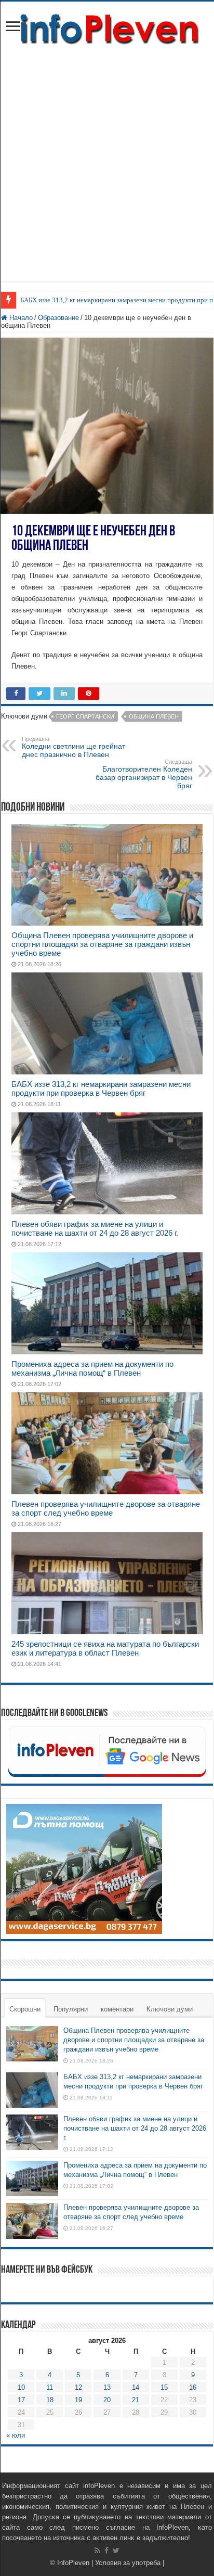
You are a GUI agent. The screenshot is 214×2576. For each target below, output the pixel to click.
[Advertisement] (107, 159)
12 (78, 2387)
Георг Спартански (85, 716)
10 (21, 2387)
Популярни (71, 2009)
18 (50, 2400)
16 (193, 2387)
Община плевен (154, 716)
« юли (16, 2435)
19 (78, 2400)
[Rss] (97, 2551)
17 (21, 2400)
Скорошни (25, 2009)
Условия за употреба (128, 2563)
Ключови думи (170, 2009)
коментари (117, 2009)
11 (50, 2387)
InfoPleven (73, 2563)
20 (107, 2400)
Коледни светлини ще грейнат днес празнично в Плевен (73, 747)
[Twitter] (116, 2551)
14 (136, 2387)
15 (164, 2387)
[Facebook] (106, 2551)
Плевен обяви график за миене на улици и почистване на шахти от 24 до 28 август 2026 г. (95, 1228)
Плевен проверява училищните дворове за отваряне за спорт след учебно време (106, 1508)
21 (136, 2400)
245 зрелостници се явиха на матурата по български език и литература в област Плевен (105, 1648)
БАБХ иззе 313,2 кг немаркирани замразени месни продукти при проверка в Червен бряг (101, 1088)
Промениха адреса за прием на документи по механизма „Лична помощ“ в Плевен (92, 1368)
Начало (20, 318)
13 (107, 2387)
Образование (58, 318)
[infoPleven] (107, 27)
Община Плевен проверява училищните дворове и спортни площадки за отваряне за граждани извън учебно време (102, 944)
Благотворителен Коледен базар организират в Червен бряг (144, 774)
